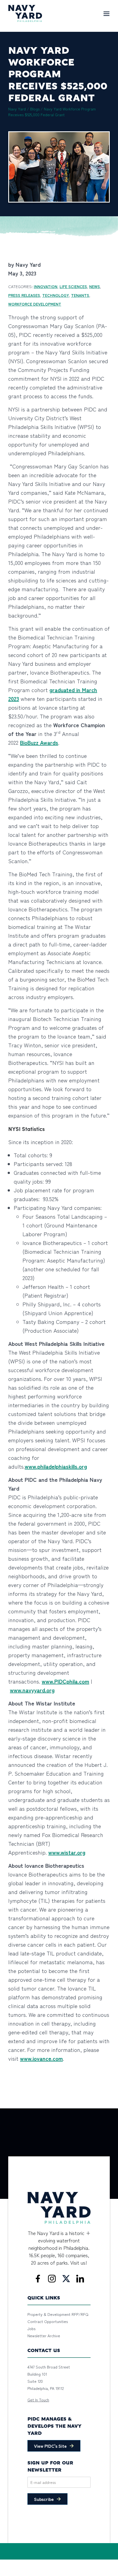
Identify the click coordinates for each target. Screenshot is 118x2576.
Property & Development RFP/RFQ (58, 2314)
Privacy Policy (38, 2562)
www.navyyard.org (32, 1690)
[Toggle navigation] (106, 13)
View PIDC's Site (50, 2446)
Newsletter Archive (44, 2336)
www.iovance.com (41, 2058)
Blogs (35, 109)
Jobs (31, 2328)
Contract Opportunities (48, 2321)
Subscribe (44, 2499)
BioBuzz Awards (39, 742)
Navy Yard (17, 109)
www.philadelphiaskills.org (56, 1466)
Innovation (46, 286)
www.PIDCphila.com (65, 1681)
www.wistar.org (67, 1852)
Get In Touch (38, 2400)
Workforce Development (35, 304)
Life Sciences (73, 286)
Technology (56, 295)
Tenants (80, 295)
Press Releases (24, 295)
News (95, 286)
